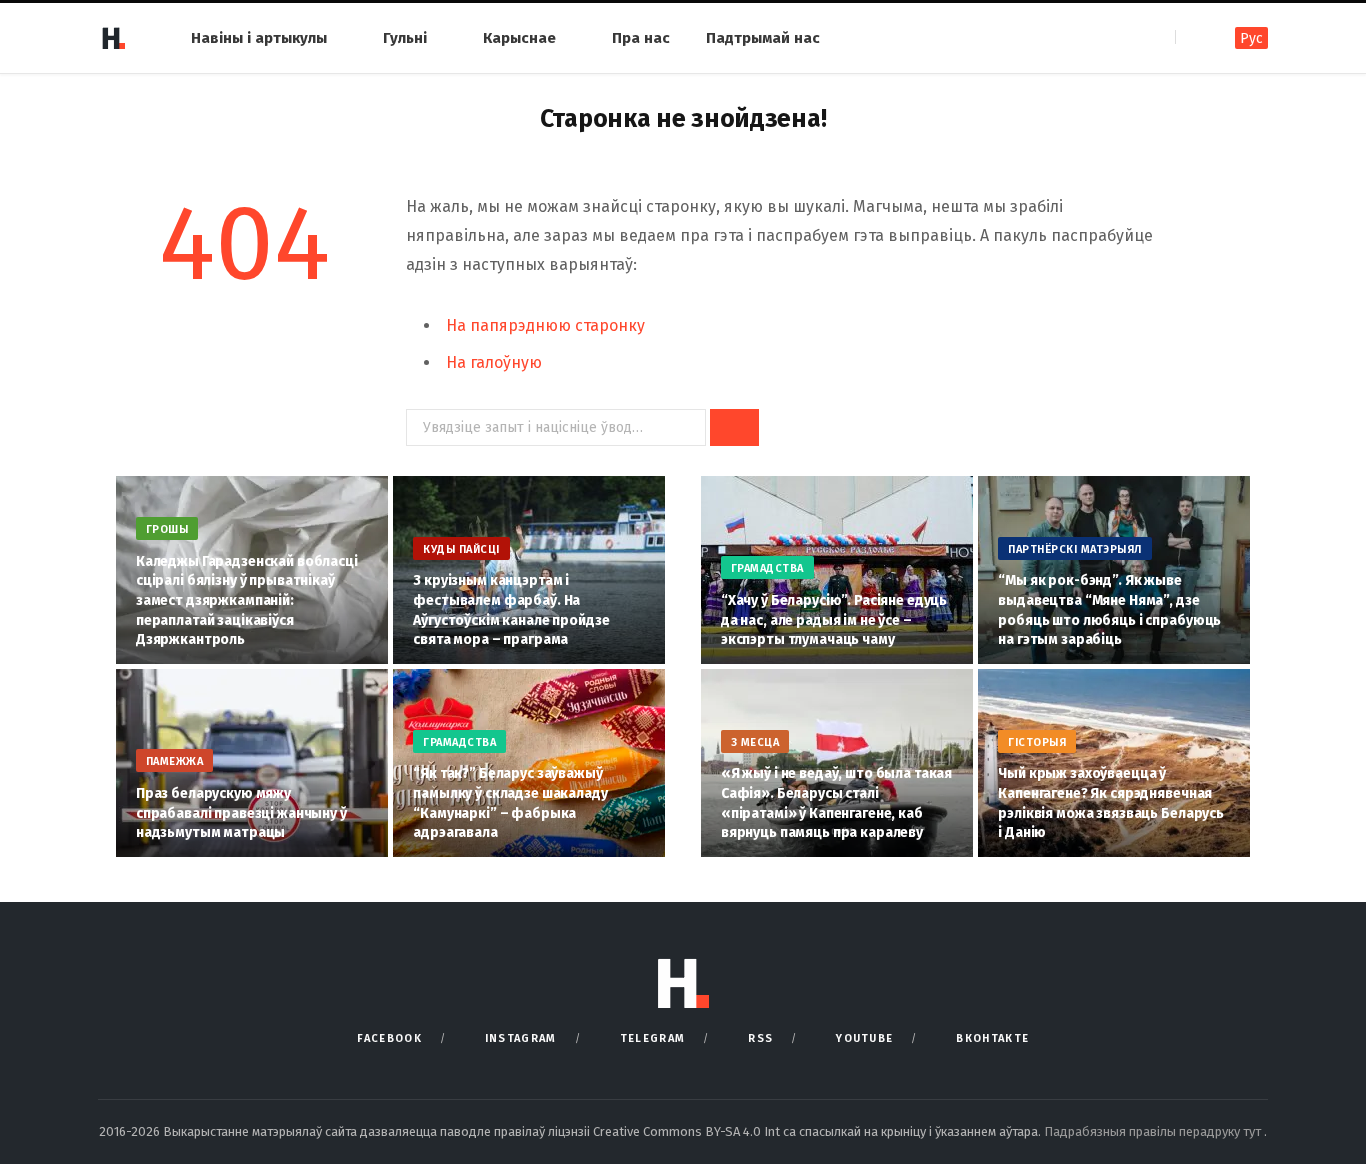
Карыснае (519, 38)
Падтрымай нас (763, 38)
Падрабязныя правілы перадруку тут (1154, 1131)
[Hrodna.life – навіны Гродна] (113, 38)
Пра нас (641, 38)
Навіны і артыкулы (259, 38)
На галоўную (494, 362)
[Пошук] (1192, 37)
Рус (1251, 38)
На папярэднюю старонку (545, 325)
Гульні (405, 38)
